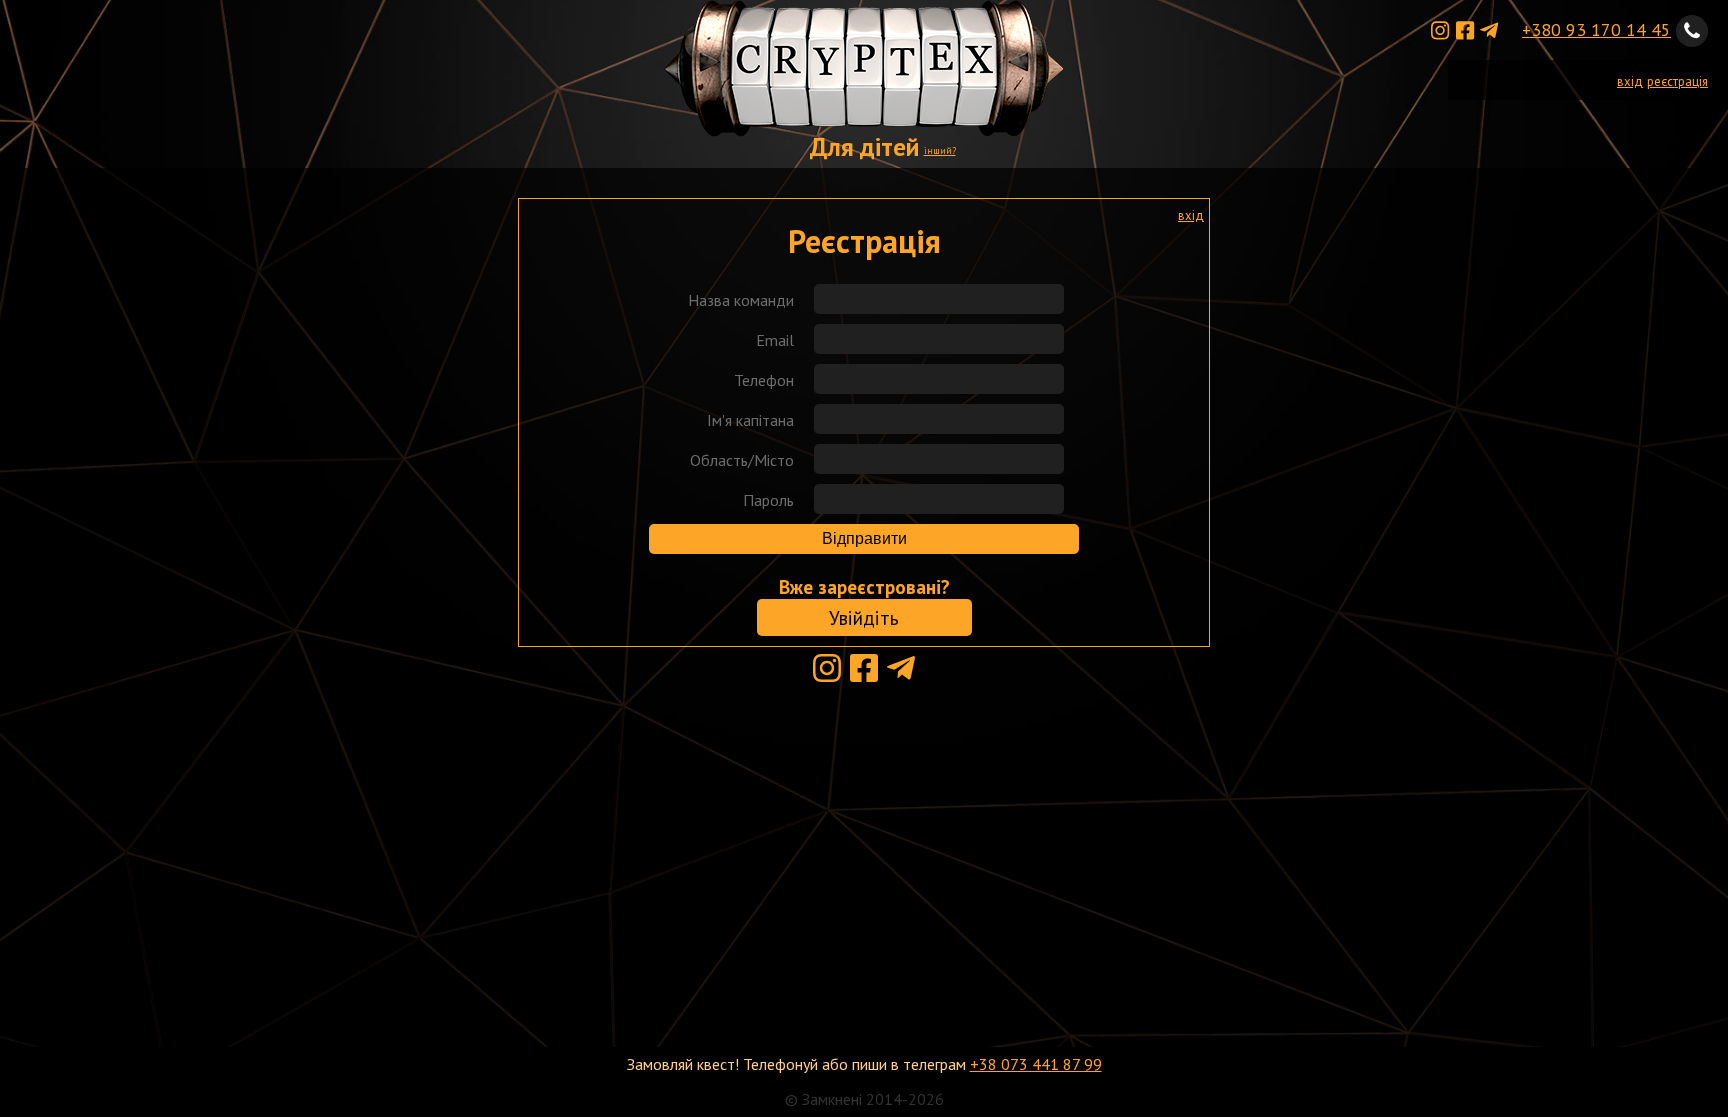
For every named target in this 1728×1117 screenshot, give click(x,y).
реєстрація (1677, 81)
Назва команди (741, 300)
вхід (1630, 81)
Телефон (764, 380)
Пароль (768, 500)
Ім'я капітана (750, 420)
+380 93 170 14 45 (1596, 29)
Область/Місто (742, 460)
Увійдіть (864, 617)
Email (775, 340)
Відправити (864, 538)
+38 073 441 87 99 (1036, 1064)
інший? (940, 150)
